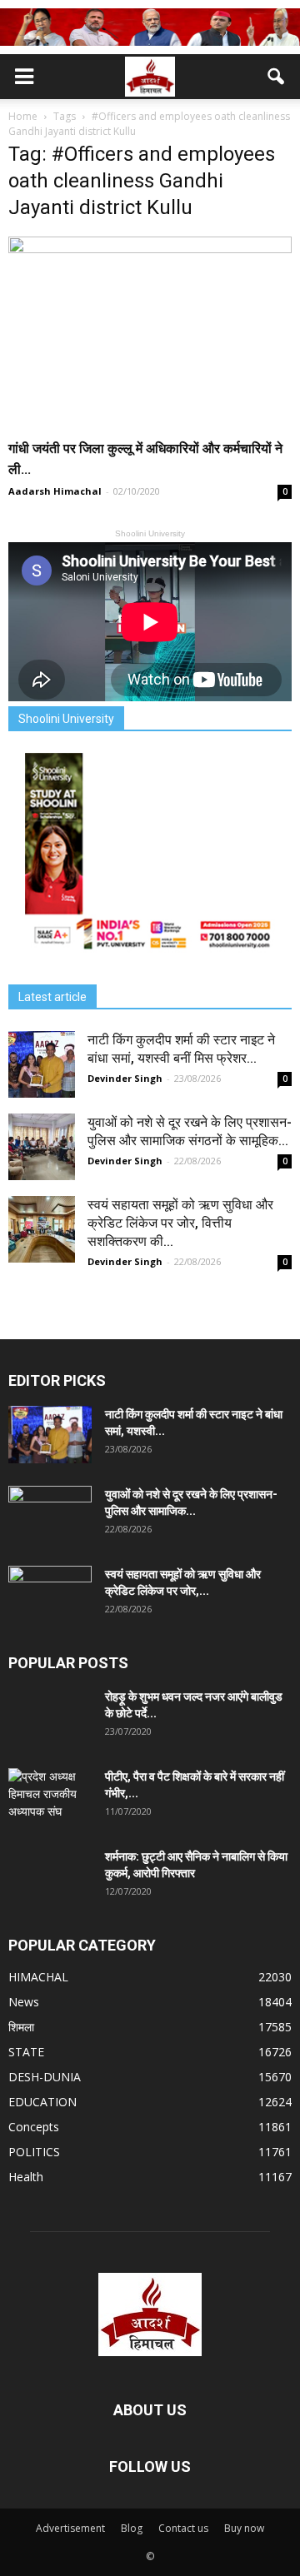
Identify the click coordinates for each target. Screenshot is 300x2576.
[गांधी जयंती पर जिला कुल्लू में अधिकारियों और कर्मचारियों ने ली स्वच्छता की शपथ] (150, 332)
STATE (26, 2052)
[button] (277, 77)
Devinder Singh (125, 1078)
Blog (132, 2528)
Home (23, 116)
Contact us (183, 2528)
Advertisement (70, 2528)
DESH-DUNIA (45, 2077)
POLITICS (34, 2152)
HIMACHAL (38, 1977)
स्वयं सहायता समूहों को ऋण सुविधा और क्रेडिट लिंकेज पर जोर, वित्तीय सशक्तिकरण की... (180, 1223)
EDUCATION (42, 2102)
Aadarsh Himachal (55, 491)
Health (26, 2177)
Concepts (34, 2127)
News (24, 2002)
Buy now (244, 2528)
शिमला (21, 2027)
